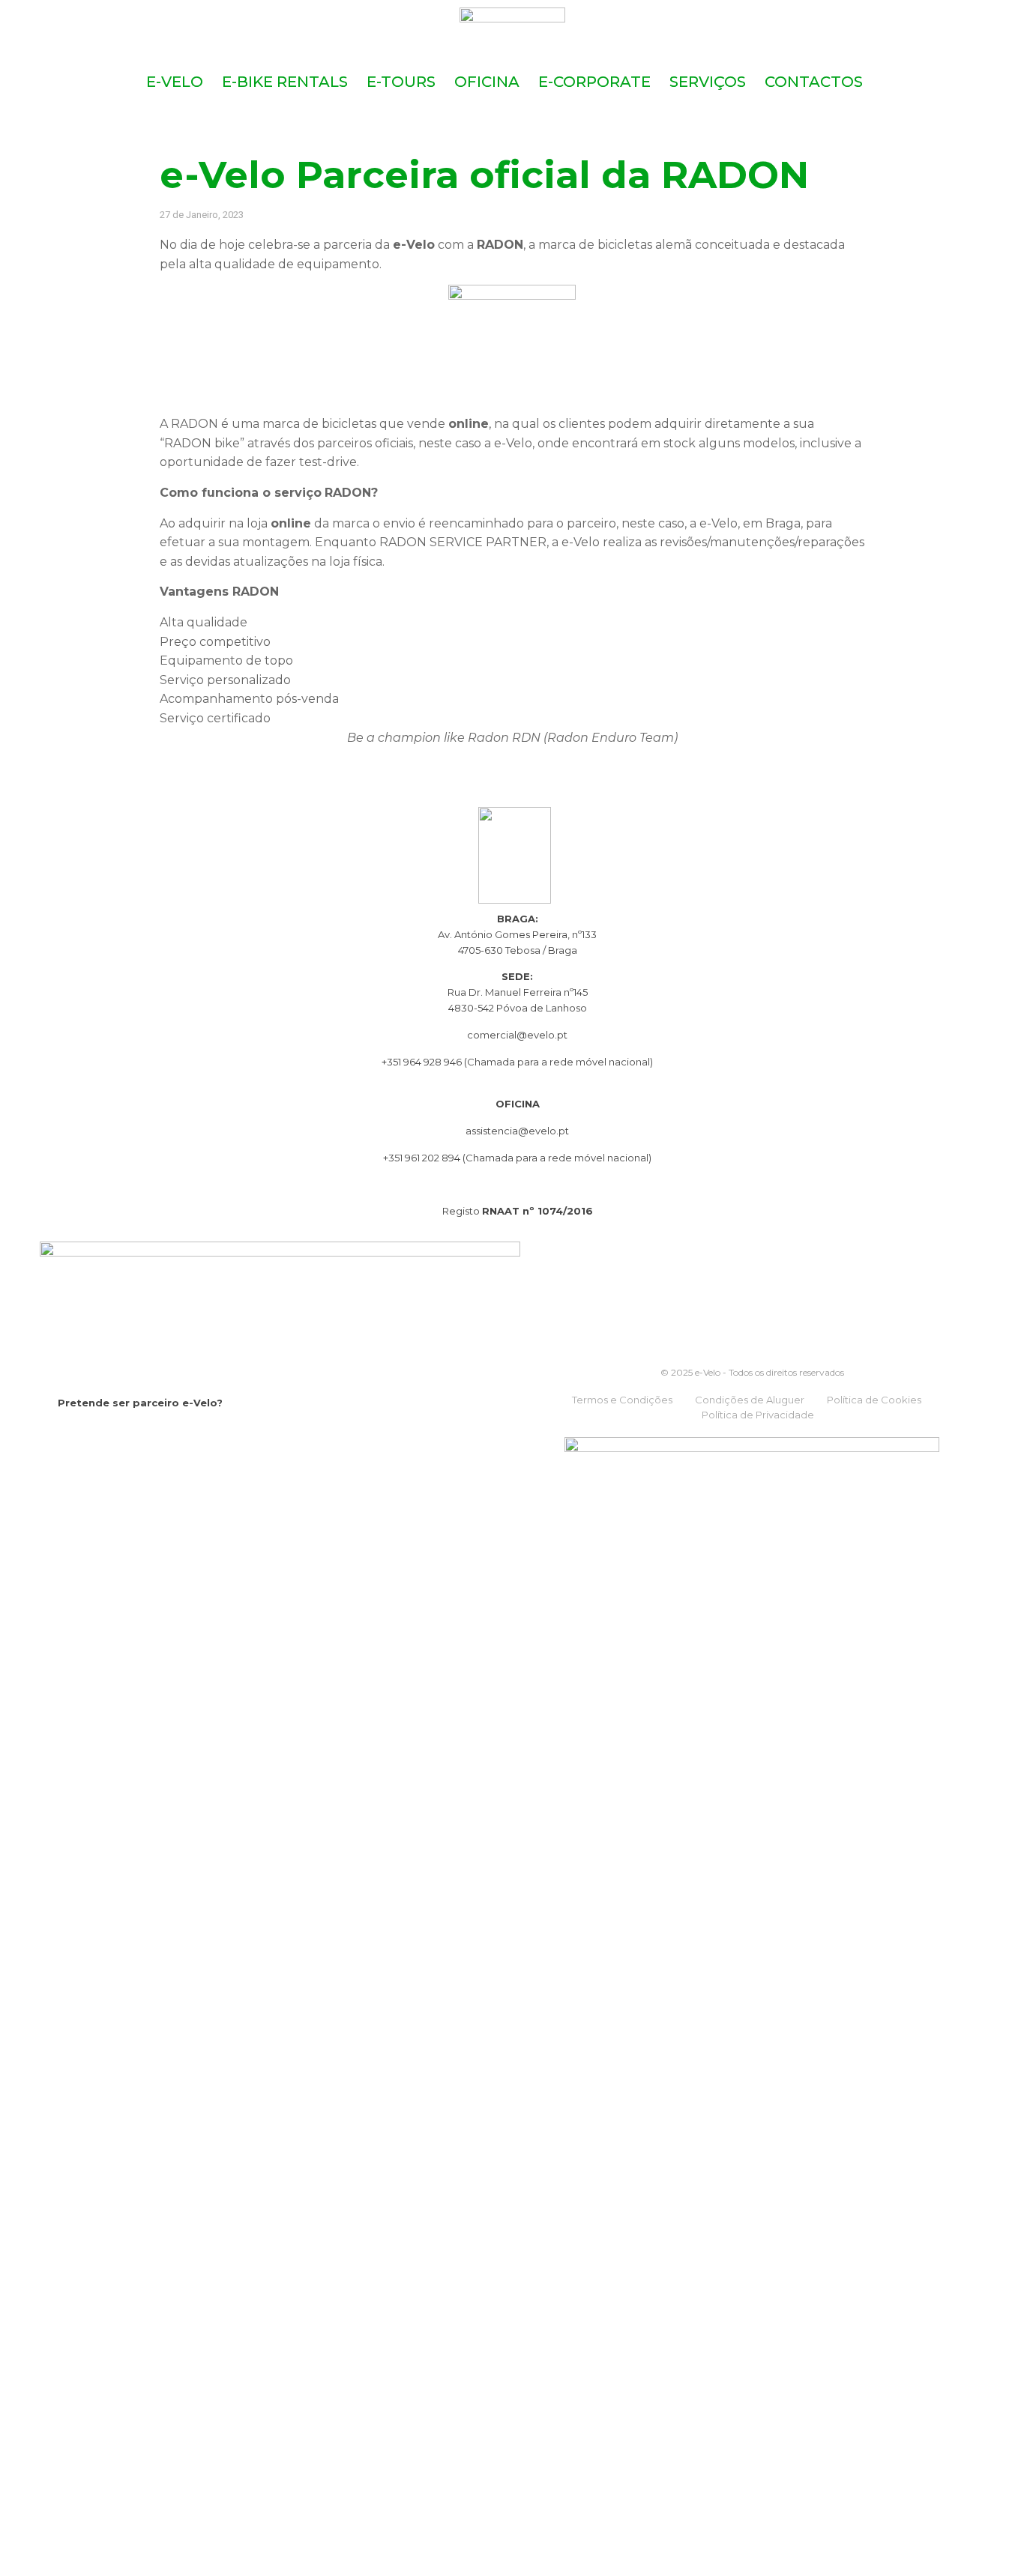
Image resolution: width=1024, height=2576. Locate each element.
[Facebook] (67, 1435)
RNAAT (501, 1211)
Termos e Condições (622, 1400)
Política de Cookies (874, 1400)
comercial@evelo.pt (517, 1035)
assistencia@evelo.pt (517, 1131)
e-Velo (175, 82)
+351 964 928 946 (422, 1062)
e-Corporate (594, 82)
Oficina (487, 82)
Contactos (814, 82)
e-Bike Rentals (285, 82)
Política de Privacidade (758, 1415)
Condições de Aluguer (750, 1400)
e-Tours (401, 82)
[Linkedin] (127, 1435)
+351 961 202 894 (423, 1158)
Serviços (708, 82)
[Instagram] (97, 1435)
